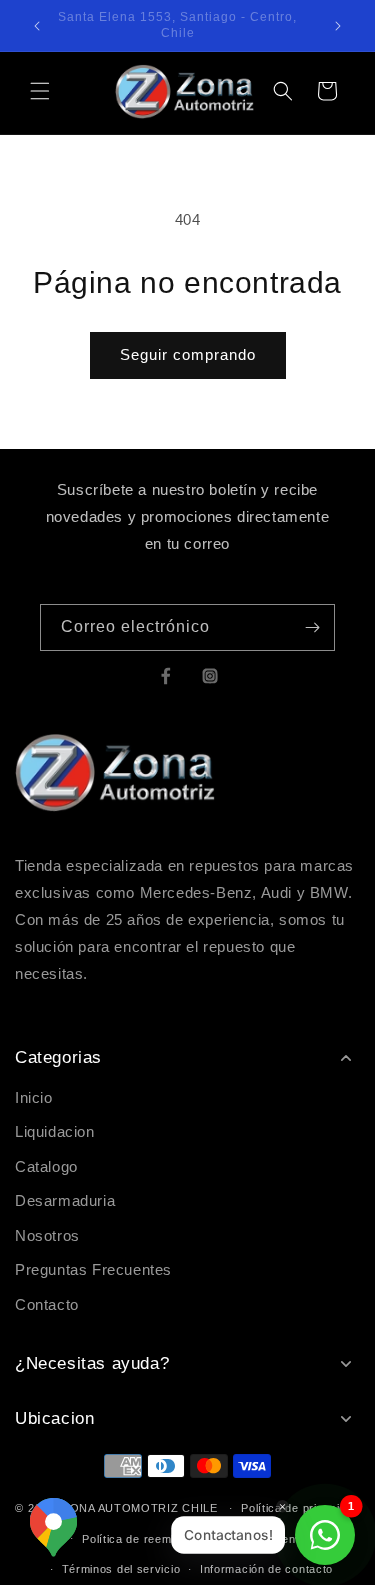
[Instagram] (210, 676)
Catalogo (46, 1166)
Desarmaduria (65, 1200)
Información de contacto (266, 1569)
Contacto (47, 1304)
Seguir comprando (188, 354)
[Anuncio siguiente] (338, 26)
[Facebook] (166, 676)
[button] (40, 91)
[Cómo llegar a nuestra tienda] (53, 1527)
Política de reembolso (141, 1539)
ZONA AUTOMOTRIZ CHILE (140, 1508)
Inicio (34, 1097)
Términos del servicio (121, 1569)
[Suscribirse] (312, 627)
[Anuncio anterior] (37, 26)
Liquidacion (55, 1131)
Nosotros (47, 1235)
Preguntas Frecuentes (93, 1269)
